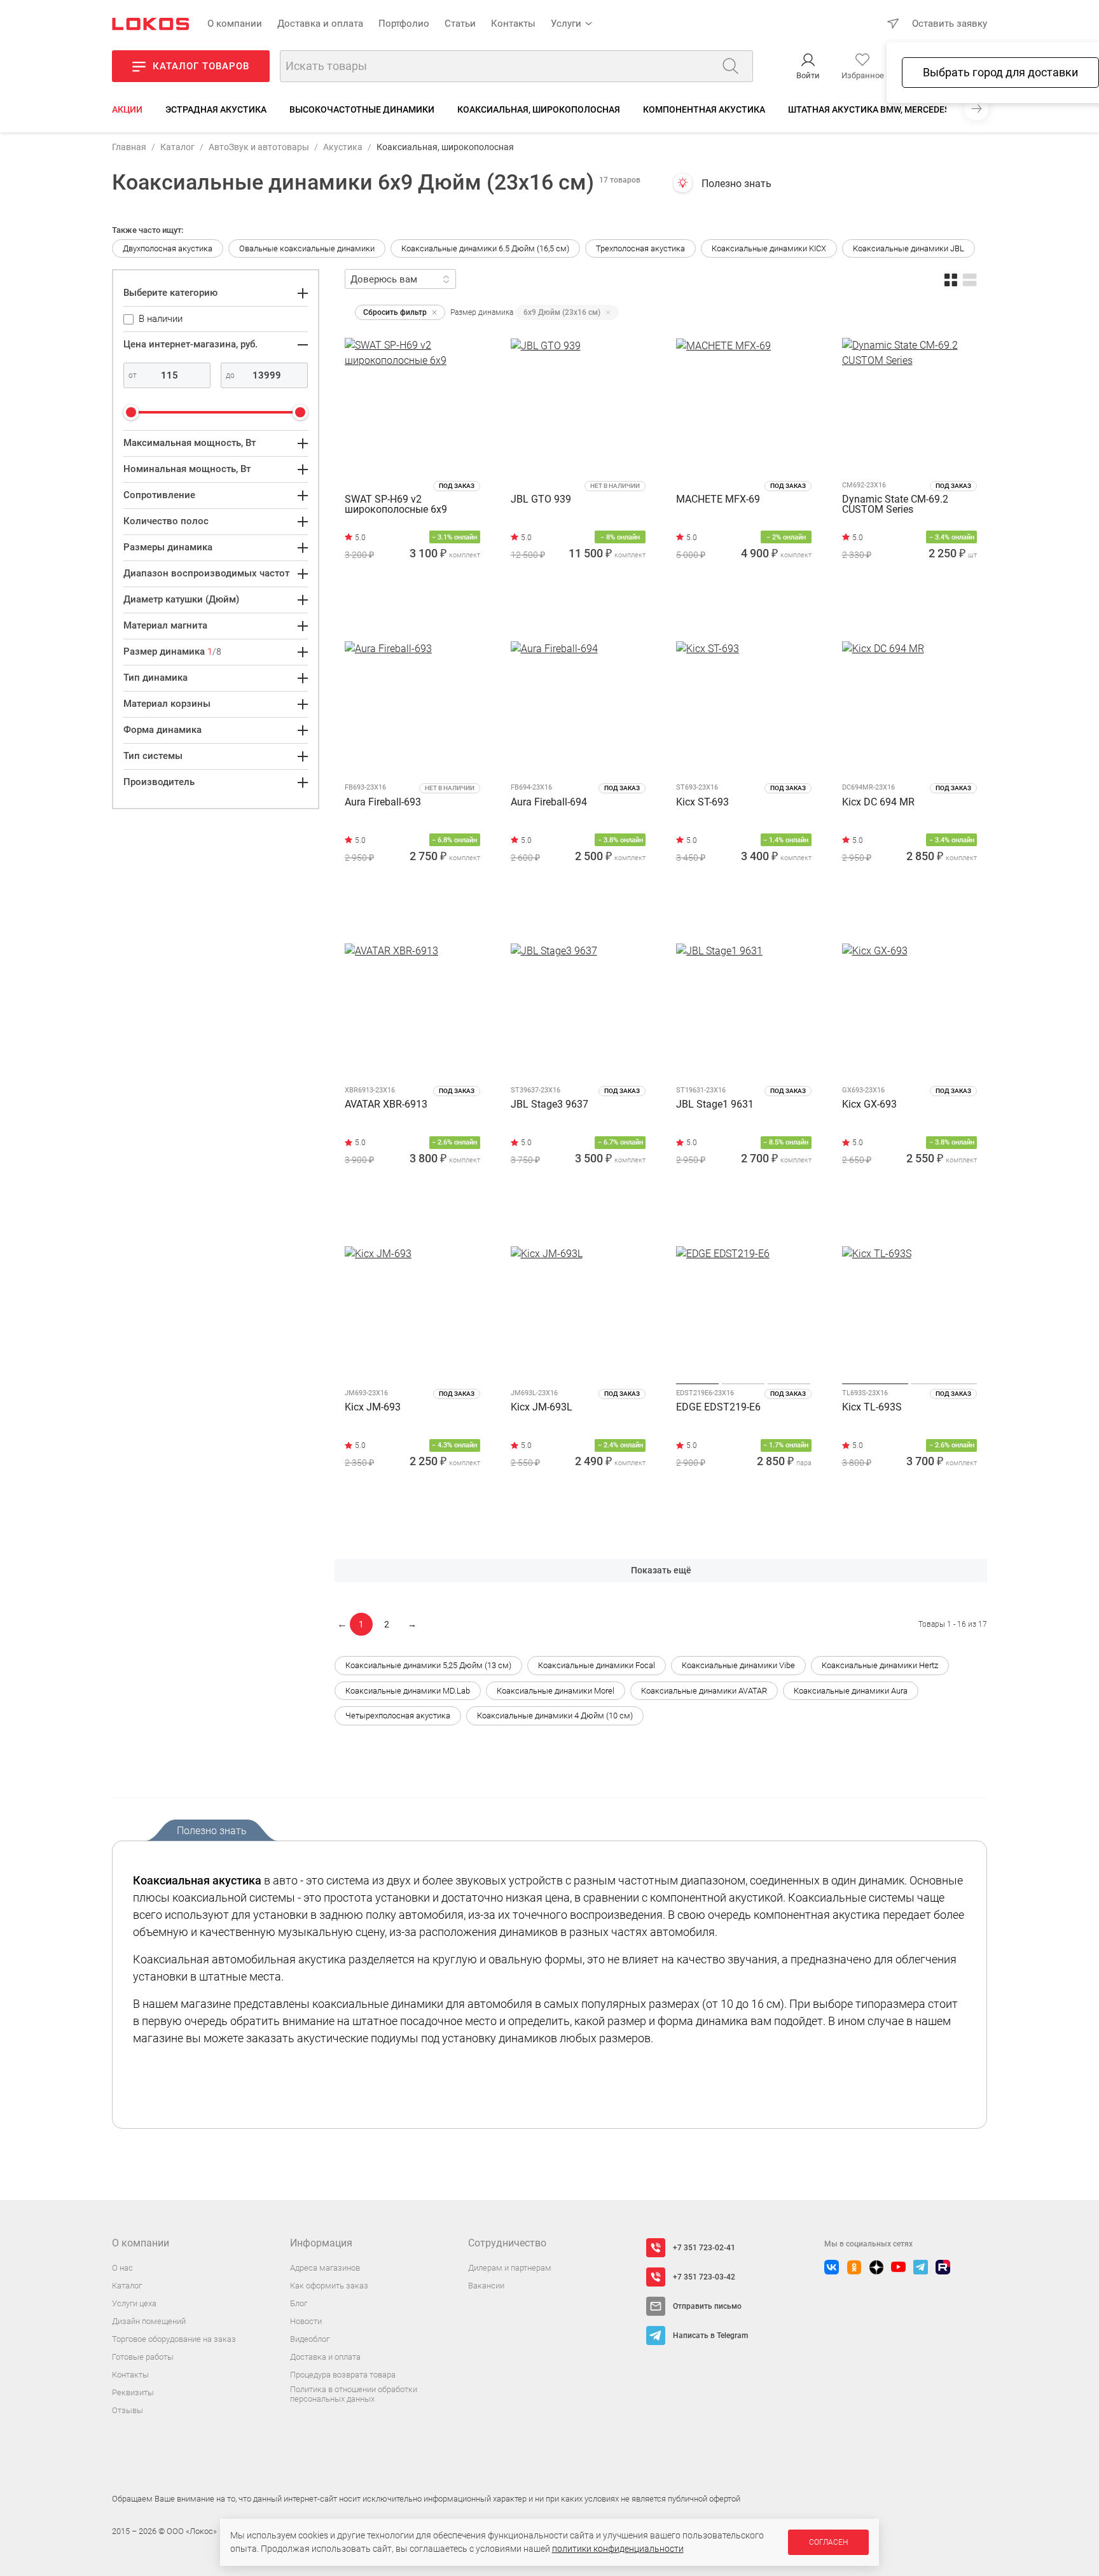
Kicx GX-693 (869, 1105)
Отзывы (128, 2410)
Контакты (513, 24)
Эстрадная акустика (216, 109)
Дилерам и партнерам (510, 2268)
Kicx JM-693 (373, 1408)
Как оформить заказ (329, 2286)
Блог (299, 2303)
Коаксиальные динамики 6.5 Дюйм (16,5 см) (485, 248)
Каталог (177, 147)
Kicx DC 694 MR (878, 803)
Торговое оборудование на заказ (174, 2339)
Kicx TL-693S (872, 1408)
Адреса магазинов (325, 2268)
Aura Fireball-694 (549, 803)
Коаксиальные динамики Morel (556, 1691)
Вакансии (486, 2286)
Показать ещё (661, 1570)
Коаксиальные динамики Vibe (738, 1665)
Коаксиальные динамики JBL (909, 248)
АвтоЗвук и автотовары (259, 147)
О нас (122, 2268)
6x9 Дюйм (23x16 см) (562, 312)
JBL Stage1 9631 (715, 1105)
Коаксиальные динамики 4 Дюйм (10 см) (555, 1716)
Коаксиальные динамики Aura (851, 1691)
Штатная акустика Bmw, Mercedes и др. (881, 109)
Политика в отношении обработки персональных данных (354, 2394)
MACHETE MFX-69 (718, 500)
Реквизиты (133, 2392)
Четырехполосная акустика (398, 1716)
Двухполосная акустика (168, 248)
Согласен (828, 2542)
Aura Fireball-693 (383, 803)
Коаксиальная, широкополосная (539, 109)
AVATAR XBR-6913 (386, 1105)
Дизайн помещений (149, 2321)
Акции (127, 109)
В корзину (412, 610)
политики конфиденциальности (618, 2549)
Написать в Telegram (710, 2336)
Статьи (460, 24)
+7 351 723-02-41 (704, 2248)
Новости (306, 2321)
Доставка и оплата (320, 24)
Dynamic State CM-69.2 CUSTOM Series (895, 505)
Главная (129, 147)
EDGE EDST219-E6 (718, 1408)
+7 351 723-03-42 (704, 2277)
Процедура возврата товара (343, 2375)
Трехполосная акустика (640, 248)
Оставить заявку (950, 24)
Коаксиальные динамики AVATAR (704, 1691)
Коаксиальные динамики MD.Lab (408, 1691)
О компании (235, 24)
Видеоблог (310, 2339)
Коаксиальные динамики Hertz (880, 1665)
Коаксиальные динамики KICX (769, 248)
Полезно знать (736, 184)
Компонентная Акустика (704, 109)
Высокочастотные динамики (362, 109)
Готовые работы (143, 2357)
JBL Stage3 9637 (549, 1105)
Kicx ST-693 (702, 803)
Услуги (566, 24)
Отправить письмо (707, 2306)
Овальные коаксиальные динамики (307, 248)
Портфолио (404, 24)
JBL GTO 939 (541, 500)
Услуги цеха (134, 2303)
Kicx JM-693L (542, 1408)
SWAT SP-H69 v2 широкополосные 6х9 (396, 505)
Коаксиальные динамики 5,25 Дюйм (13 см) (428, 1665)
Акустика (343, 147)
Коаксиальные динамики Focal (597, 1665)
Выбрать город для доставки (1000, 72)
